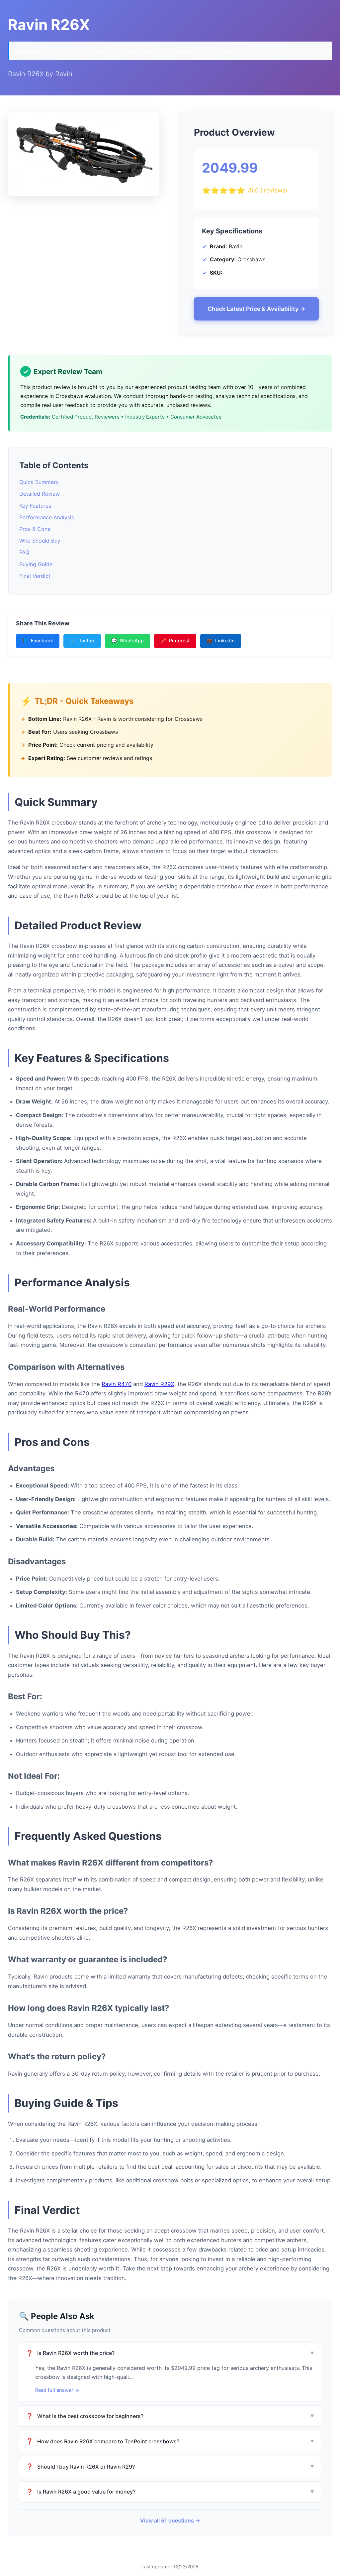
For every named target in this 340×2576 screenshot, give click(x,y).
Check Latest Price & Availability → (256, 309)
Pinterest (175, 641)
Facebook (38, 641)
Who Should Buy (40, 541)
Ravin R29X (159, 1384)
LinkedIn (221, 641)
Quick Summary (39, 482)
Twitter (82, 641)
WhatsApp (127, 641)
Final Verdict (35, 576)
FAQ (24, 552)
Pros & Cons (35, 529)
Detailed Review (40, 494)
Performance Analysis (47, 517)
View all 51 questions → (170, 2520)
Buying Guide (36, 564)
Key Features (35, 506)
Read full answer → (57, 2390)
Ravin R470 (117, 1384)
